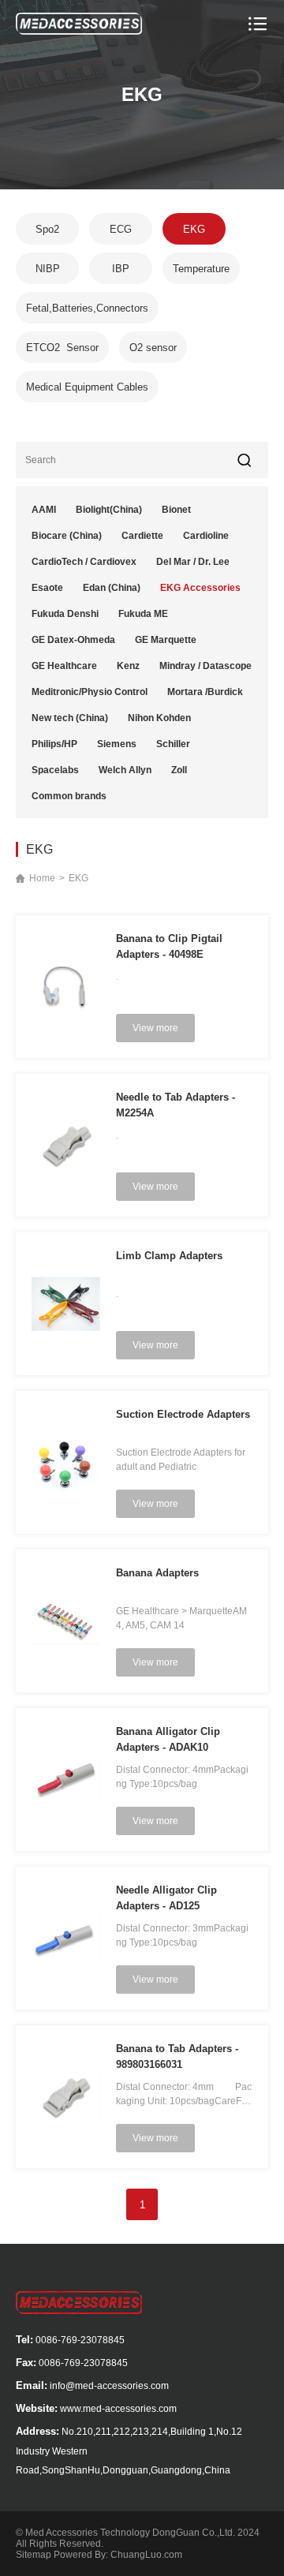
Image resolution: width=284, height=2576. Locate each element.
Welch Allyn (125, 770)
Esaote (47, 588)
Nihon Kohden (159, 718)
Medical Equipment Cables (87, 387)
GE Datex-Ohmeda (73, 640)
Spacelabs (55, 770)
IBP (121, 269)
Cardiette (142, 536)
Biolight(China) (109, 510)
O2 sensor (153, 348)
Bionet (176, 510)
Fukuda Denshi (65, 614)
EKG (194, 229)
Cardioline (206, 536)
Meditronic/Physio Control (90, 692)
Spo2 (47, 229)
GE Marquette (166, 640)
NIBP (48, 269)
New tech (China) (70, 718)
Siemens (117, 744)
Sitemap (34, 2555)
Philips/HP (54, 744)
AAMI (44, 510)
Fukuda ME (143, 614)
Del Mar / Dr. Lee (193, 562)
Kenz (128, 666)
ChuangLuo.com (146, 2555)
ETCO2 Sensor (62, 348)
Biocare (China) (67, 536)
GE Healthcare (64, 666)
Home (42, 878)
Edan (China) (112, 588)
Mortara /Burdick (205, 692)
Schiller (173, 744)
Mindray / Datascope (206, 666)
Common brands (69, 796)
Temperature (201, 269)
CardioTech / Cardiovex (84, 562)
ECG (121, 229)
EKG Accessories (200, 588)
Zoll (179, 770)
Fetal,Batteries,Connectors (87, 308)
